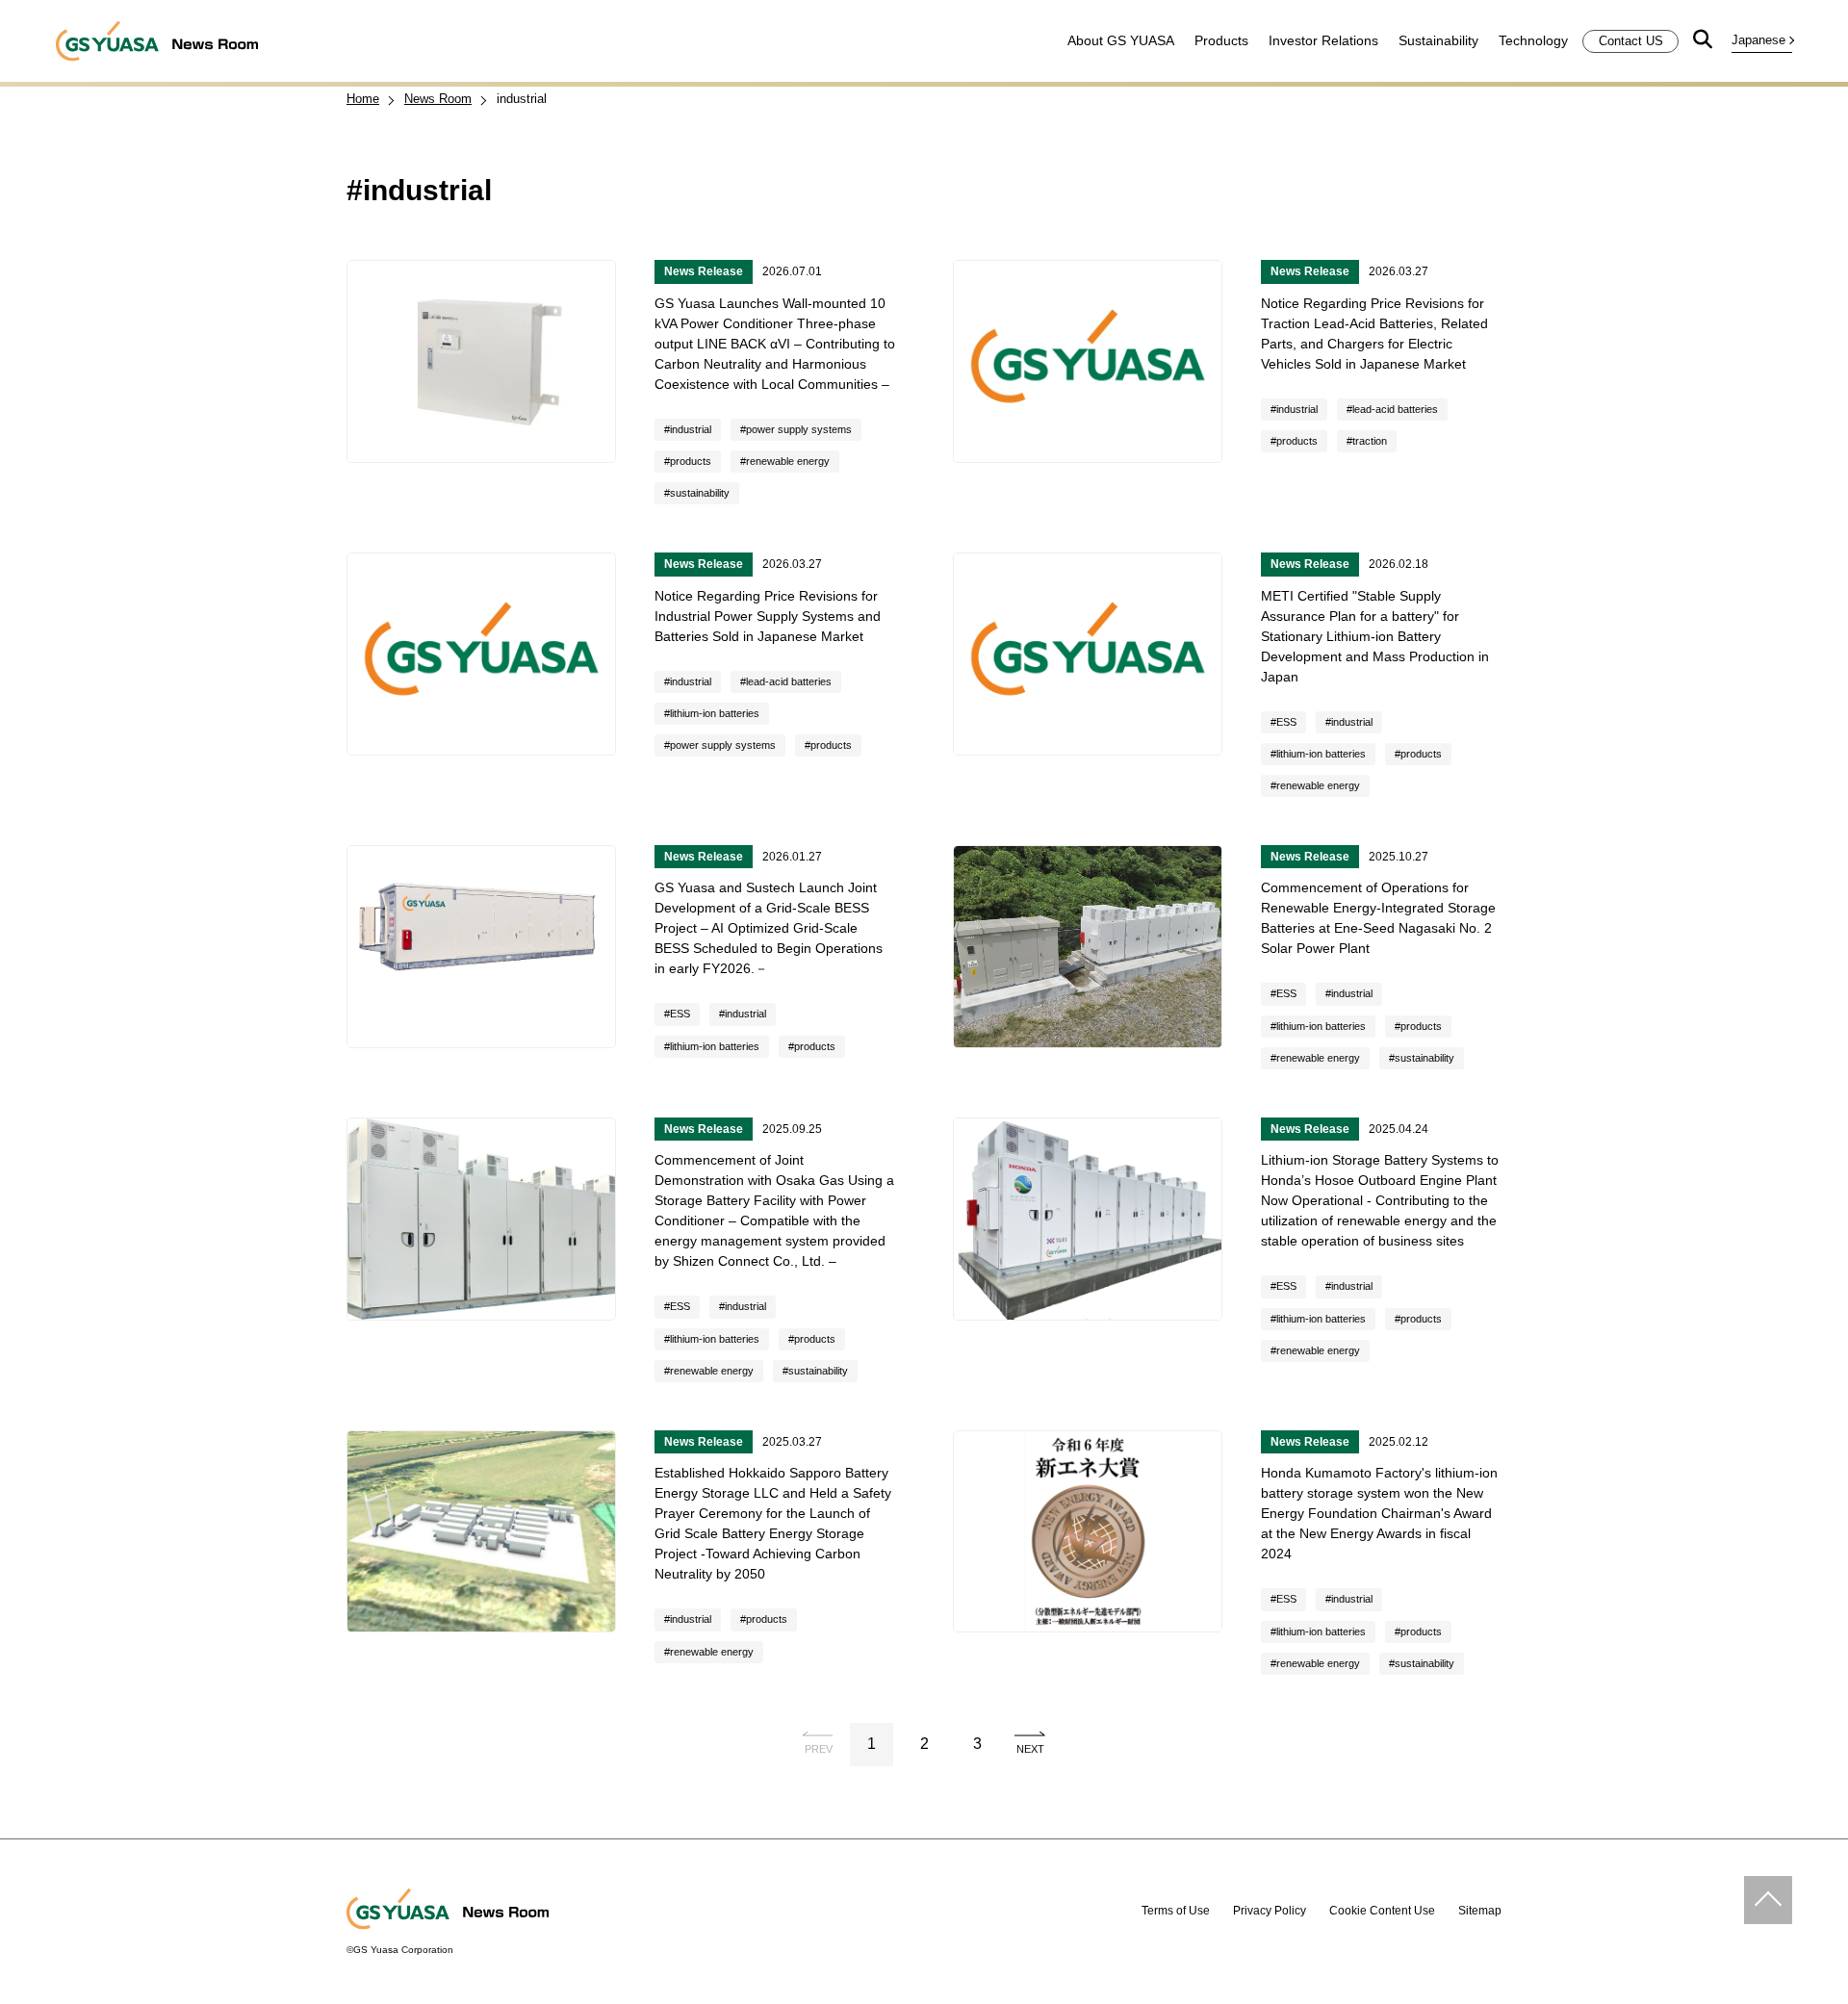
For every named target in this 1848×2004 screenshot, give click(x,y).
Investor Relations (1323, 40)
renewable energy (788, 461)
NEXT (1030, 1749)
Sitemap (1480, 1911)
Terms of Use (1176, 1911)
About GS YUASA (1121, 40)
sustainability (700, 493)
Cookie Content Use (1382, 1911)
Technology (1533, 40)
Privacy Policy (1270, 1911)
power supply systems (799, 429)
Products (1221, 40)
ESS (1286, 722)
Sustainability (1438, 40)
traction (1370, 441)
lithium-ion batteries (715, 713)
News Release (704, 271)
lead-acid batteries (1395, 409)
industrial (691, 429)
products (691, 461)
